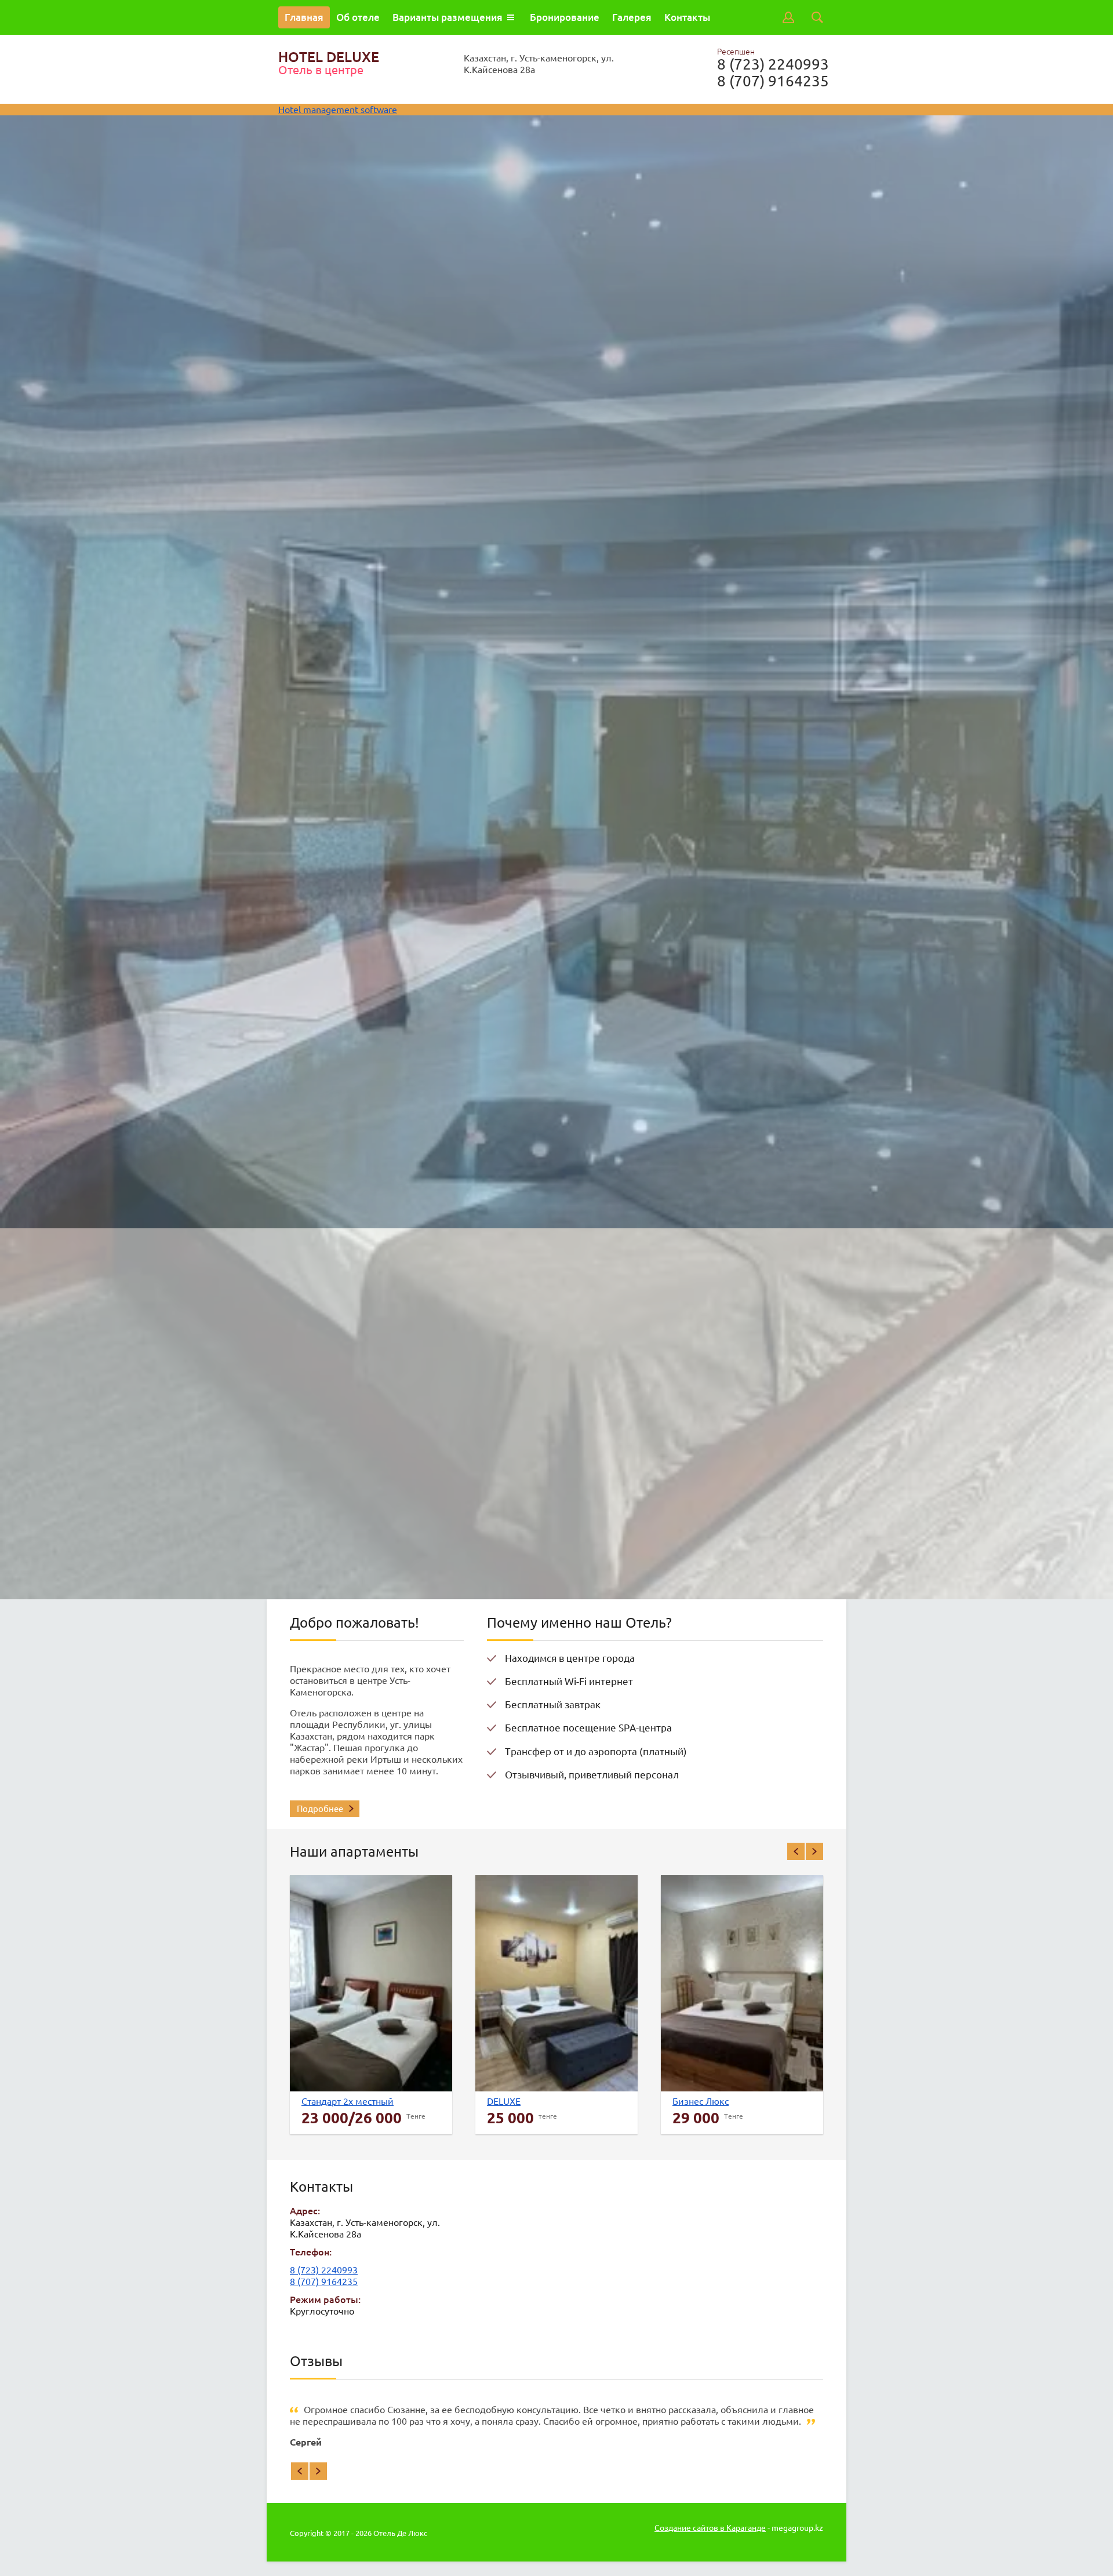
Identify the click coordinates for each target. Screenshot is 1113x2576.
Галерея (632, 17)
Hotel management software (338, 110)
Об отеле (358, 17)
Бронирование (565, 17)
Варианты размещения (448, 17)
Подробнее (320, 1809)
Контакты (687, 17)
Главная (304, 17)
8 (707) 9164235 (773, 81)
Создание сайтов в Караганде (710, 2528)
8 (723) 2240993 (773, 64)
